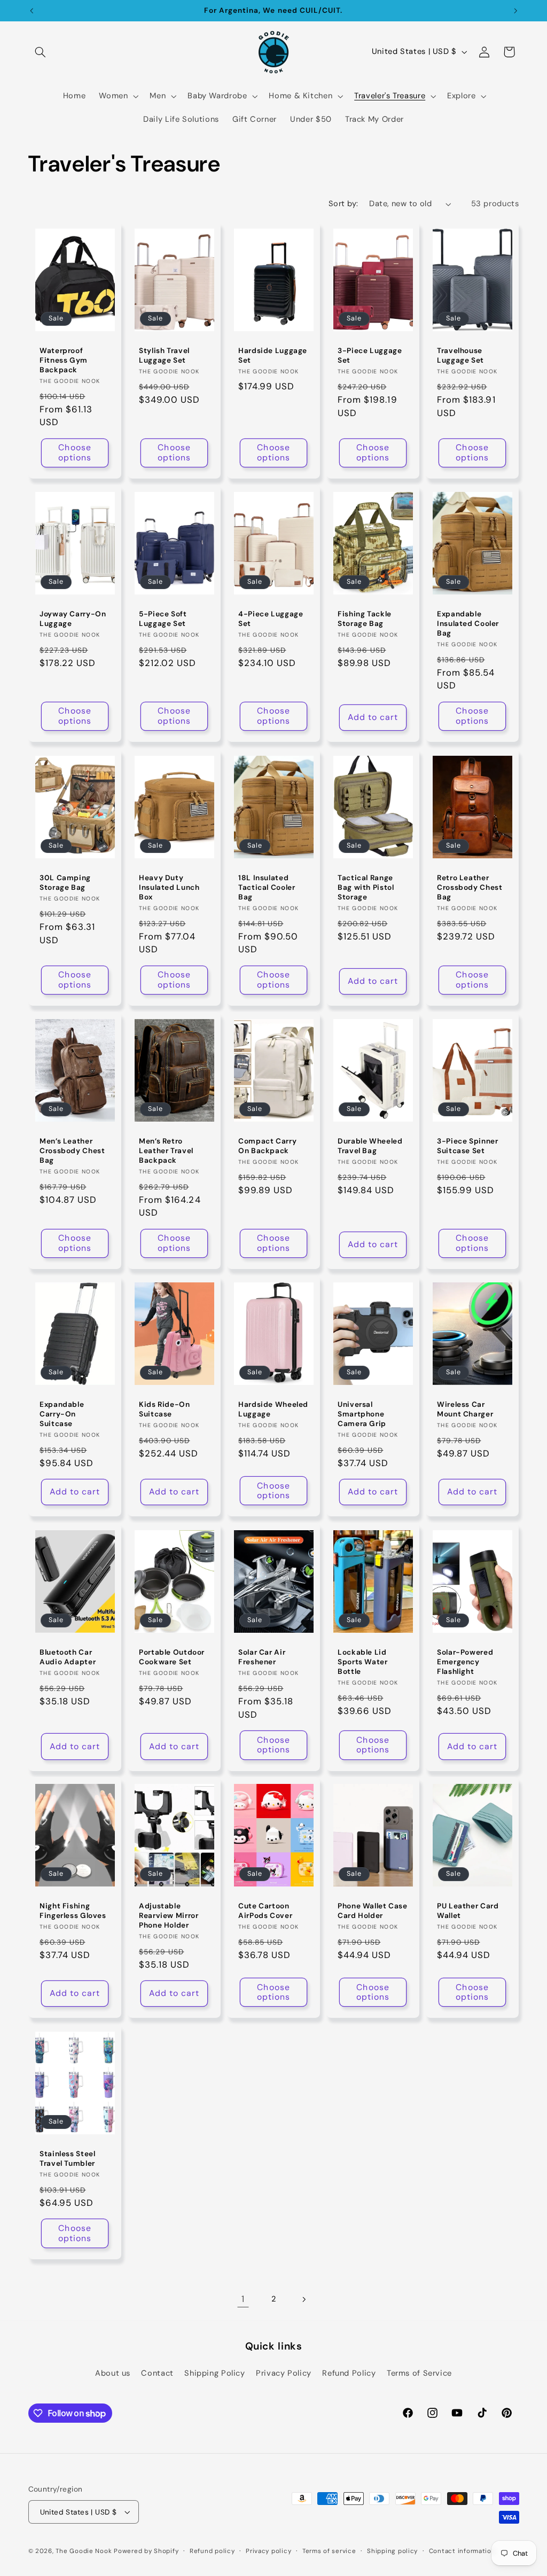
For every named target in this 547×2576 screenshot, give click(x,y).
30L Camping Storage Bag (65, 883)
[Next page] (304, 2299)
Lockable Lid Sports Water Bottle (363, 1662)
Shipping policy (392, 2551)
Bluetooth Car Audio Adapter (68, 1657)
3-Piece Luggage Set (370, 356)
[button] (41, 52)
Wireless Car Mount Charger (465, 1410)
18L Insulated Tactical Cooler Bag (267, 887)
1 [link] (243, 2299)
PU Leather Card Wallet (468, 1911)
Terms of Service (419, 2373)
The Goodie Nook (84, 2551)
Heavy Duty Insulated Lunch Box (169, 887)
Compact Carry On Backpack (267, 1146)
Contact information (462, 2551)
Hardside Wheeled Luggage (273, 1410)
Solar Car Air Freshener (262, 1657)
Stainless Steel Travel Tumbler (67, 2159)
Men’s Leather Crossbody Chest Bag (72, 1151)
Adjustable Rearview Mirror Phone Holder (169, 1916)
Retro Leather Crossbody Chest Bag (470, 887)
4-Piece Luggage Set (271, 619)
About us (113, 2373)
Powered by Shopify (146, 2551)
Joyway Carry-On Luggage (73, 619)
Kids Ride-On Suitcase (165, 1410)
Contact (157, 2373)
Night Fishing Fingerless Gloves (73, 1911)
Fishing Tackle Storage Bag (365, 619)
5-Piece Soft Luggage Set (163, 619)
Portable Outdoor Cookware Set (172, 1657)
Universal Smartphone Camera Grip (362, 1415)
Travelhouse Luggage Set (460, 356)
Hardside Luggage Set (273, 356)
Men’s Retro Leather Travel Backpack (166, 1151)
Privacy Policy (284, 2373)
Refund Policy (349, 2373)
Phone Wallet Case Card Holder (373, 1911)
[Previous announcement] (32, 11)
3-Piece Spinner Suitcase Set (467, 1146)
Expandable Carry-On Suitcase (62, 1415)
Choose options (74, 453)
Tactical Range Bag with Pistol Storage (366, 887)
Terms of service (329, 2551)
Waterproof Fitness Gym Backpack (64, 361)
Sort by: (343, 203)
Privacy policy (268, 2551)
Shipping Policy (214, 2373)
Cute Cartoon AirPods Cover (265, 1911)
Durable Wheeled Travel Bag (370, 1146)
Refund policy (212, 2551)
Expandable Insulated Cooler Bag (468, 624)
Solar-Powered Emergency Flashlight (465, 1662)
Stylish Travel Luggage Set (164, 356)
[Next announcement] (515, 11)
